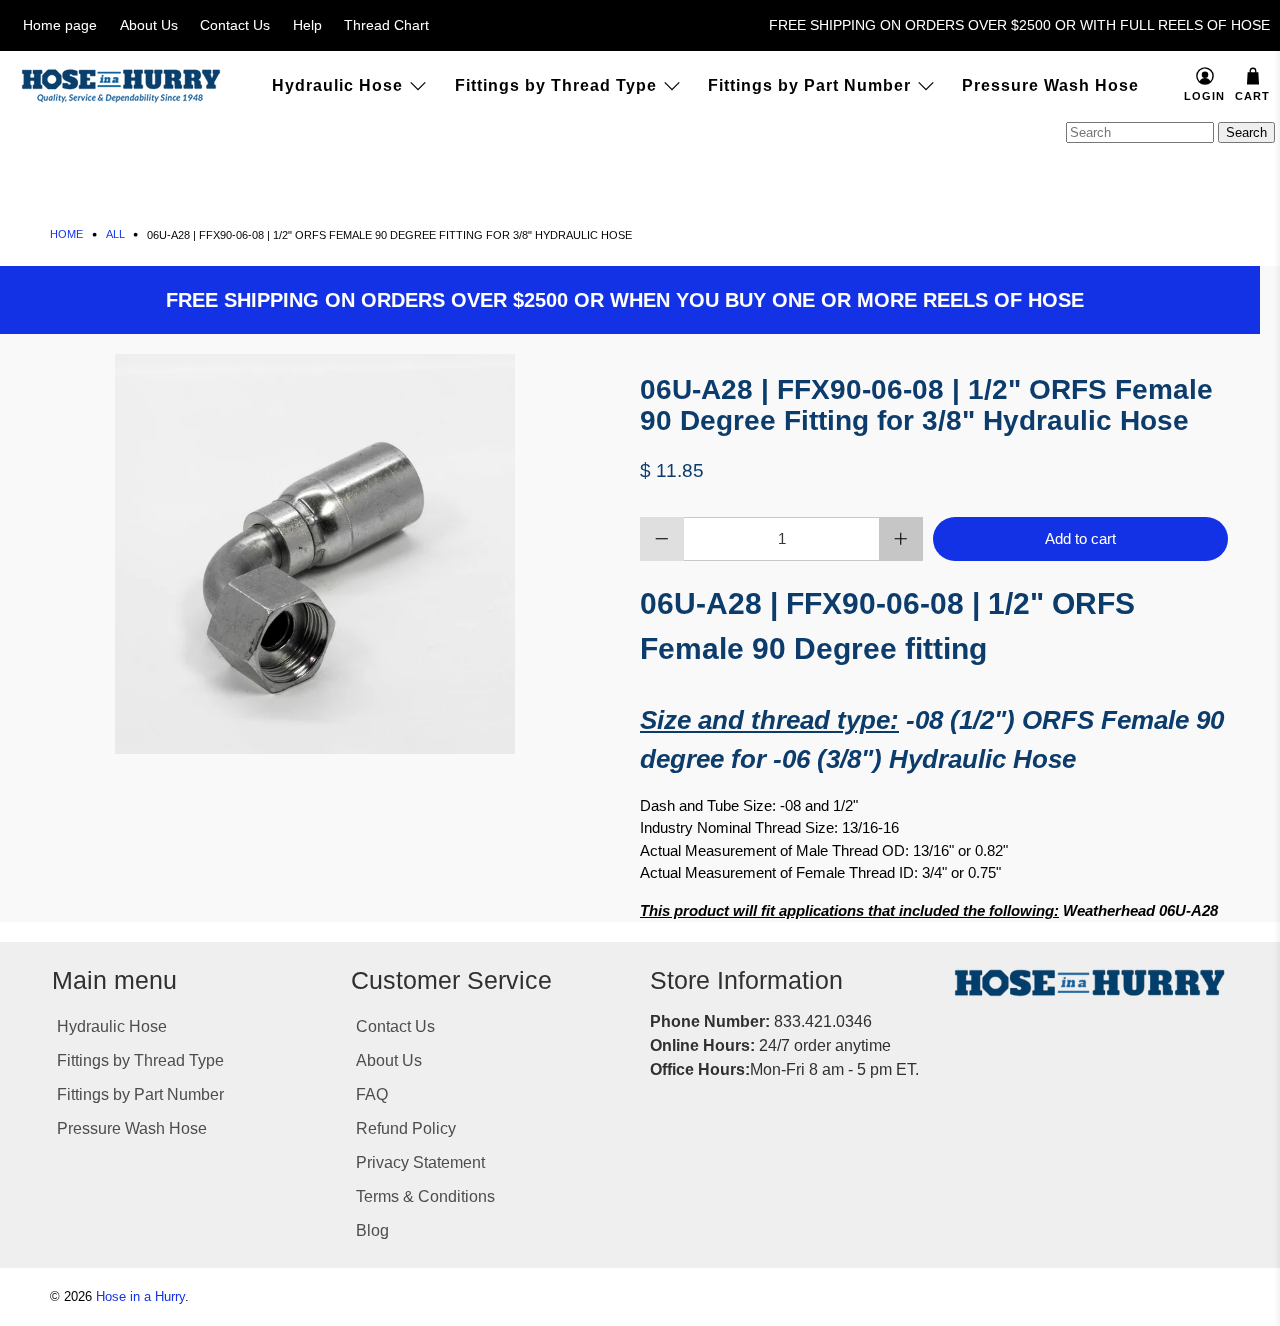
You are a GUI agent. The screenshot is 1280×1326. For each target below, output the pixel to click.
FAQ (372, 1094)
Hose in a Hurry (140, 1297)
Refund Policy (406, 1128)
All (115, 234)
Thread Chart (386, 25)
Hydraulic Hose (337, 85)
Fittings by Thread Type (556, 85)
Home (66, 234)
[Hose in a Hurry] (121, 86)
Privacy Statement (420, 1162)
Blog (372, 1230)
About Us (149, 25)
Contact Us (235, 25)
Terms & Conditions (425, 1196)
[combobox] (1140, 132)
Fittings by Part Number (809, 85)
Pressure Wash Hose (1050, 85)
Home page (60, 25)
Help (307, 25)
